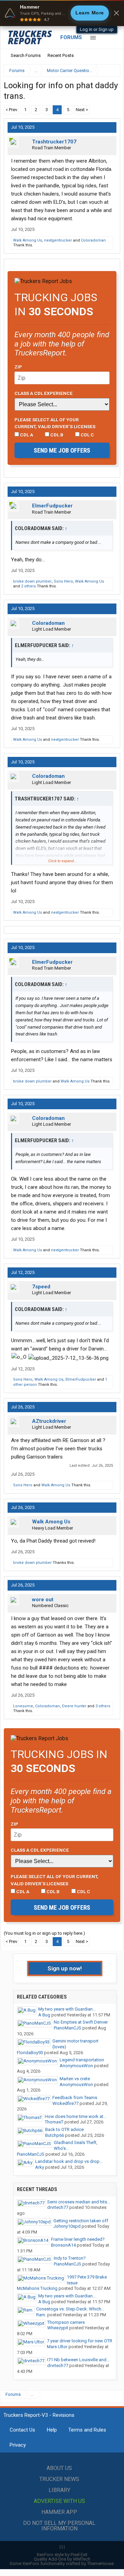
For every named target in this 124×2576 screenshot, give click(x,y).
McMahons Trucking (37, 2288)
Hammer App (59, 2512)
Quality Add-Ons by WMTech (62, 2559)
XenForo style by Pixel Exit (62, 2555)
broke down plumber (32, 581)
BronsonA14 (63, 2245)
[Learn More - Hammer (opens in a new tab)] (62, 13)
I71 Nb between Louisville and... (78, 2360)
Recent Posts (61, 55)
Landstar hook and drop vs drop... (69, 2161)
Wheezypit (58, 2328)
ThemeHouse (100, 2563)
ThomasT (54, 2122)
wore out (43, 1600)
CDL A (26, 435)
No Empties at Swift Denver (81, 2022)
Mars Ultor (57, 2347)
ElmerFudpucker (52, 506)
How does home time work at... (76, 2116)
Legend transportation (82, 2060)
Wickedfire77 (65, 2103)
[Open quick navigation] (110, 71)
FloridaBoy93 (30, 2053)
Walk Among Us (28, 240)
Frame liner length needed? (78, 2239)
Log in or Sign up (97, 29)
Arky (40, 2167)
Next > (82, 110)
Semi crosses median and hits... (79, 2202)
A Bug (44, 2015)
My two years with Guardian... (67, 2009)
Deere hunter (74, 1706)
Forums (71, 37)
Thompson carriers (66, 2322)
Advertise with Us (59, 2501)
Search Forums (26, 55)
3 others (103, 1706)
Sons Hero (63, 581)
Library (59, 2490)
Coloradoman (93, 240)
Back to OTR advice (64, 2129)
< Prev (11, 110)
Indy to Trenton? (70, 2258)
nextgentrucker (58, 240)
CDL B (56, 435)
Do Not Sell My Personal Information (59, 2526)
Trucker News (59, 2479)
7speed (41, 1287)
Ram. (41, 2315)
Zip (18, 367)
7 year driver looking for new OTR (80, 2341)
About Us (59, 2468)
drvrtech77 (58, 2207)
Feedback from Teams (75, 2098)
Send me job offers (62, 450)
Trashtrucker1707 (54, 142)
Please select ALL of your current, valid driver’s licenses (55, 423)
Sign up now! (65, 1968)
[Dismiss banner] (116, 13)
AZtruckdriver (49, 1421)
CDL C (87, 435)
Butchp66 (55, 2135)
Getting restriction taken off (81, 2221)
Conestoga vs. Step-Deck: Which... (70, 2309)
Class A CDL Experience (44, 393)
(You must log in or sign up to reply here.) (44, 1933)
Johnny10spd (67, 2226)
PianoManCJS (68, 2028)
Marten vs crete (75, 2079)
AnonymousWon (76, 2066)
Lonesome (23, 1706)
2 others (28, 586)
